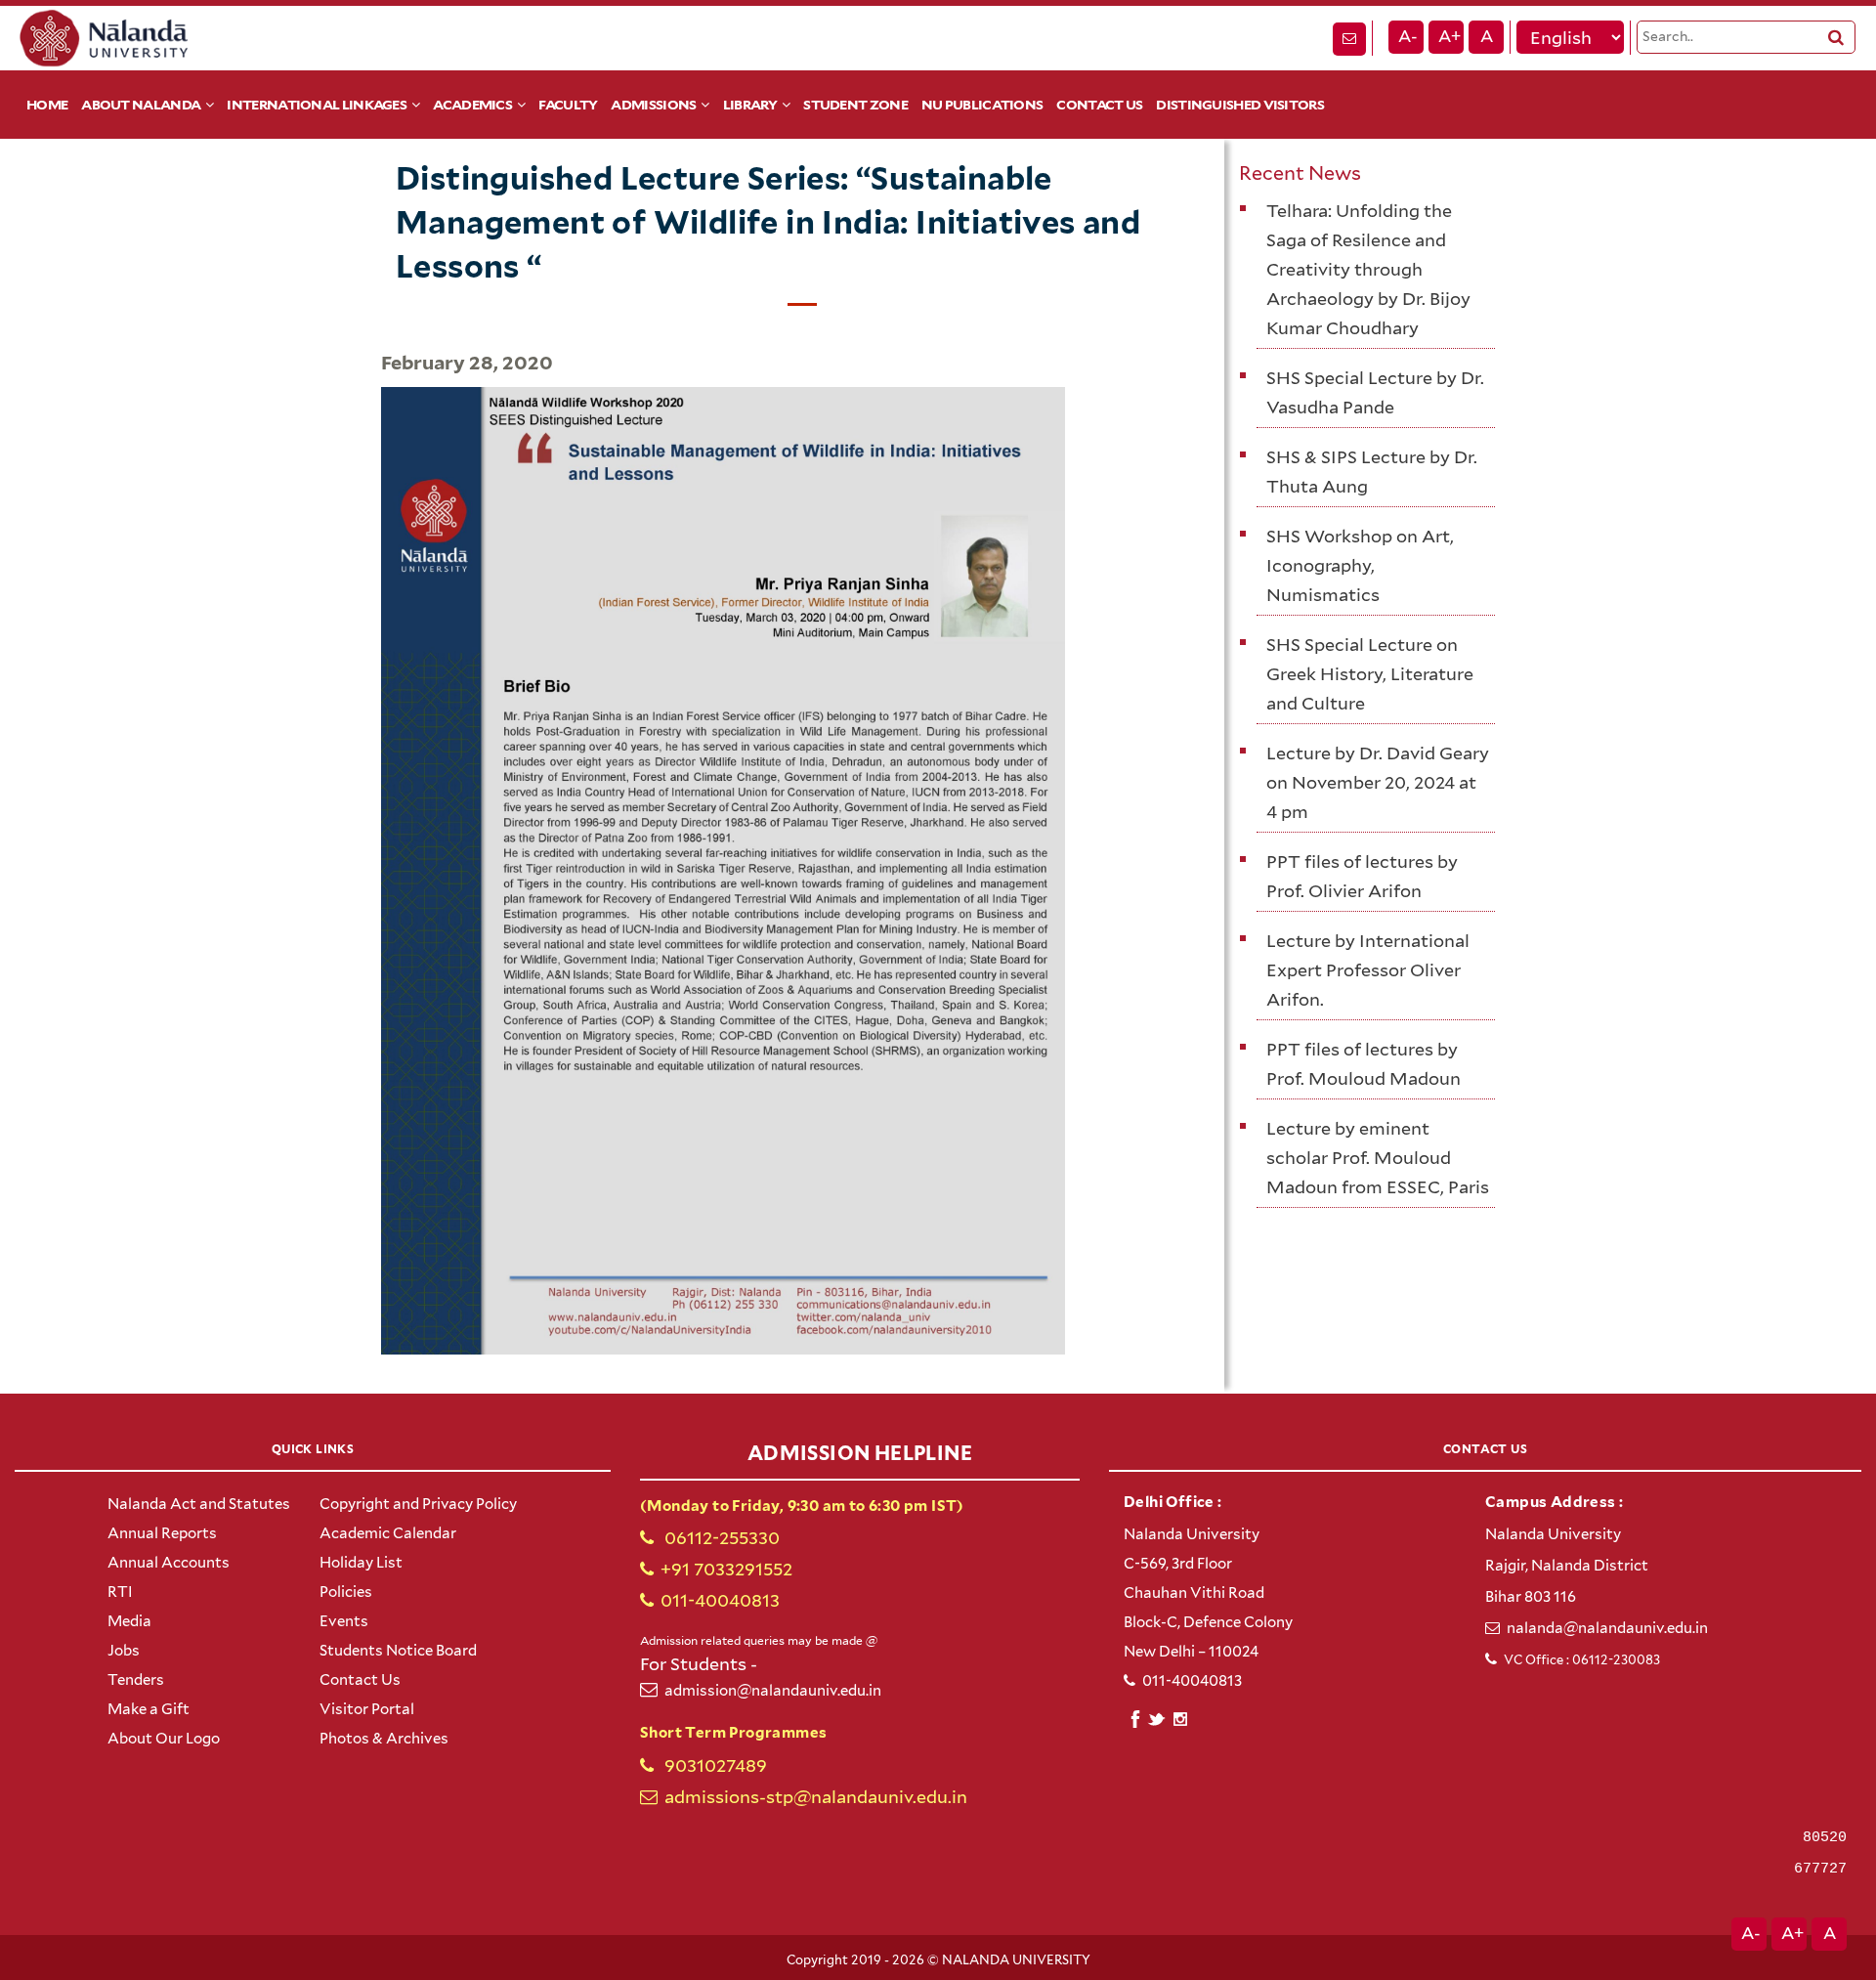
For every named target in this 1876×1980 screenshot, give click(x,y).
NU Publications (982, 105)
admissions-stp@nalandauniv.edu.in (816, 1797)
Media (129, 1621)
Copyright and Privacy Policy (418, 1504)
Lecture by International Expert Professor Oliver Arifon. (1368, 970)
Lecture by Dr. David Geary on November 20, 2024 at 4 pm (1378, 782)
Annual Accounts (169, 1563)
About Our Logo (164, 1739)
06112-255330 (720, 1538)
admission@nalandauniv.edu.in (773, 1691)
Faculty (568, 105)
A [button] (1487, 36)
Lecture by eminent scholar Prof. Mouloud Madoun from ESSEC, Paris (1378, 1158)
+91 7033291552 (726, 1569)
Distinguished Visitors (1240, 105)
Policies (346, 1592)
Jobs (124, 1651)
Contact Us (1099, 105)
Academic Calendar (388, 1533)
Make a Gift (149, 1709)
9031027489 (714, 1765)
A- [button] (1408, 36)
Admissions (653, 105)
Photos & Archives (384, 1739)
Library (750, 105)
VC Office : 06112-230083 (1582, 1660)
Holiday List (361, 1563)
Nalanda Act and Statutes (199, 1504)
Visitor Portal (367, 1709)
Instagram (1180, 1719)
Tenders (136, 1680)
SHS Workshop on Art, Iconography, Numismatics (1360, 565)
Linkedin (1157, 1717)
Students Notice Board (398, 1651)
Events (344, 1621)
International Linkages (317, 105)
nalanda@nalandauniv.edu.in (1607, 1628)
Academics (472, 105)
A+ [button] (1450, 36)
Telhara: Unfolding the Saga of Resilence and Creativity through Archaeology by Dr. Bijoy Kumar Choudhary (1368, 269)
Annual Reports (162, 1533)
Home (47, 105)
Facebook (1135, 1717)
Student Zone (855, 105)
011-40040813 (720, 1600)
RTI (120, 1592)
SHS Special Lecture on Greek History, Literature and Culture (1370, 674)
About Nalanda (141, 105)
